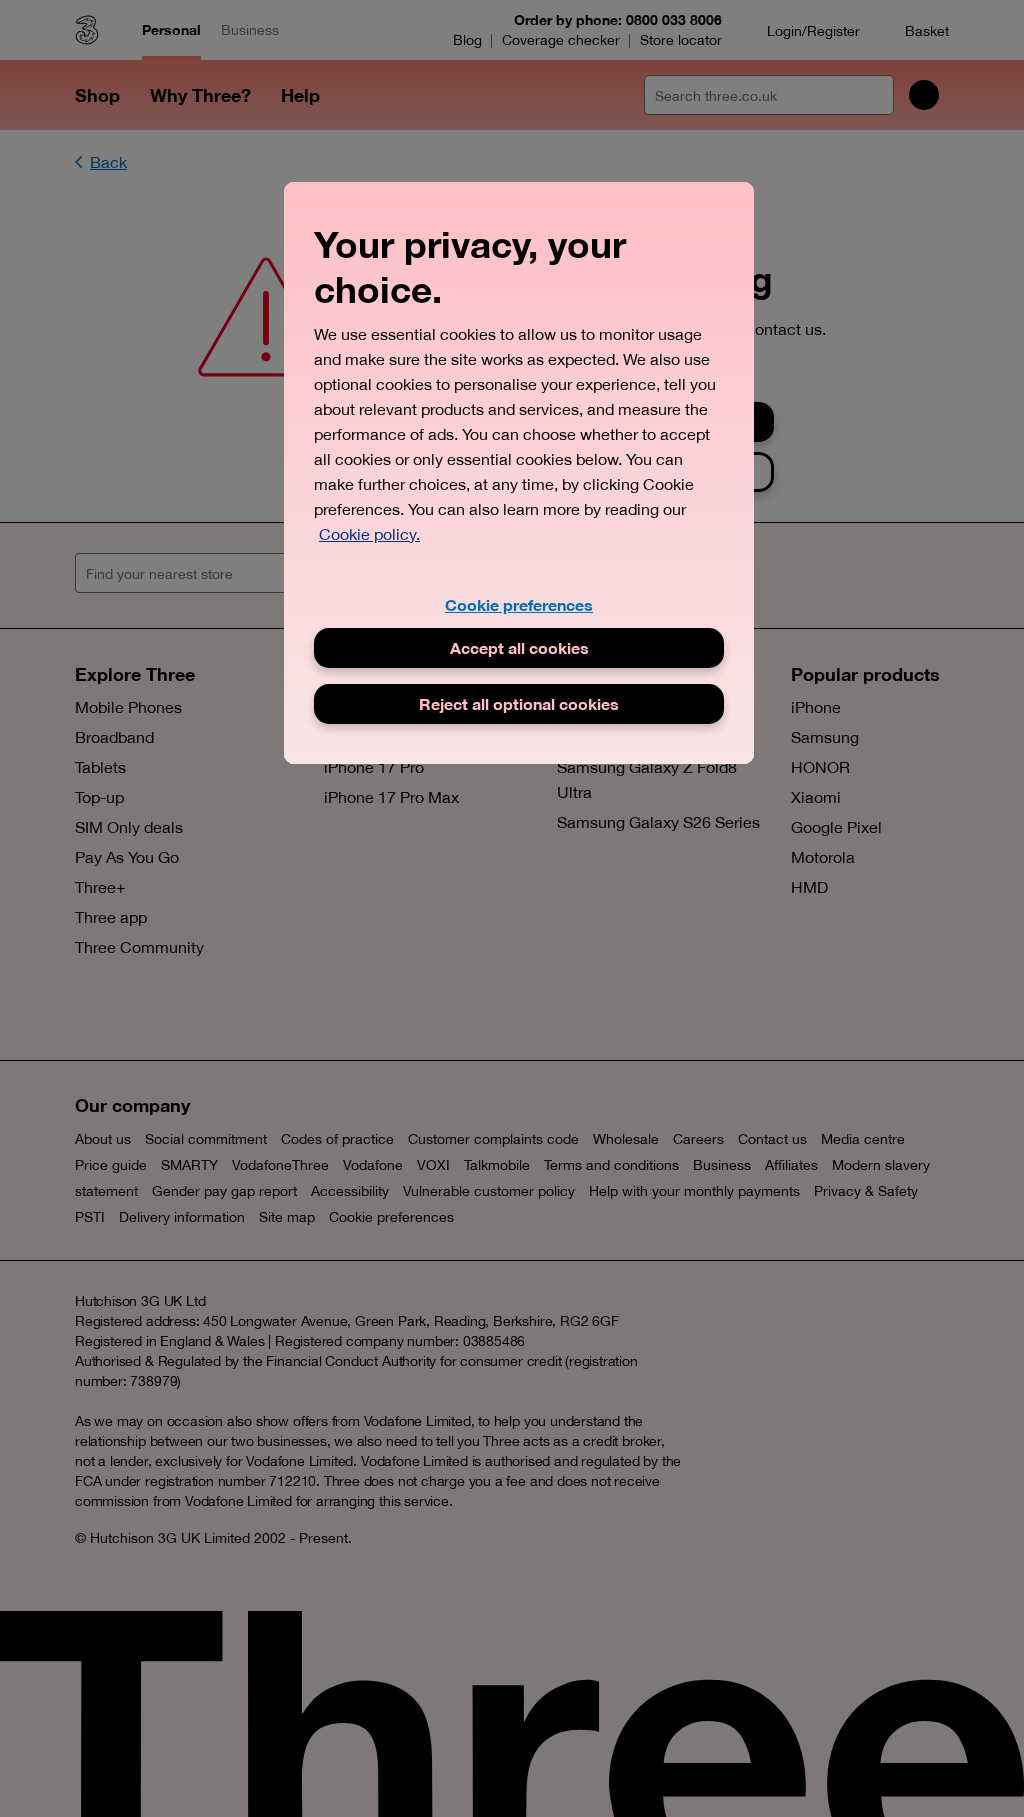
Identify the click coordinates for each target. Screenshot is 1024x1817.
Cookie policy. (369, 534)
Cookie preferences (519, 604)
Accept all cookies (519, 647)
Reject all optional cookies (519, 703)
